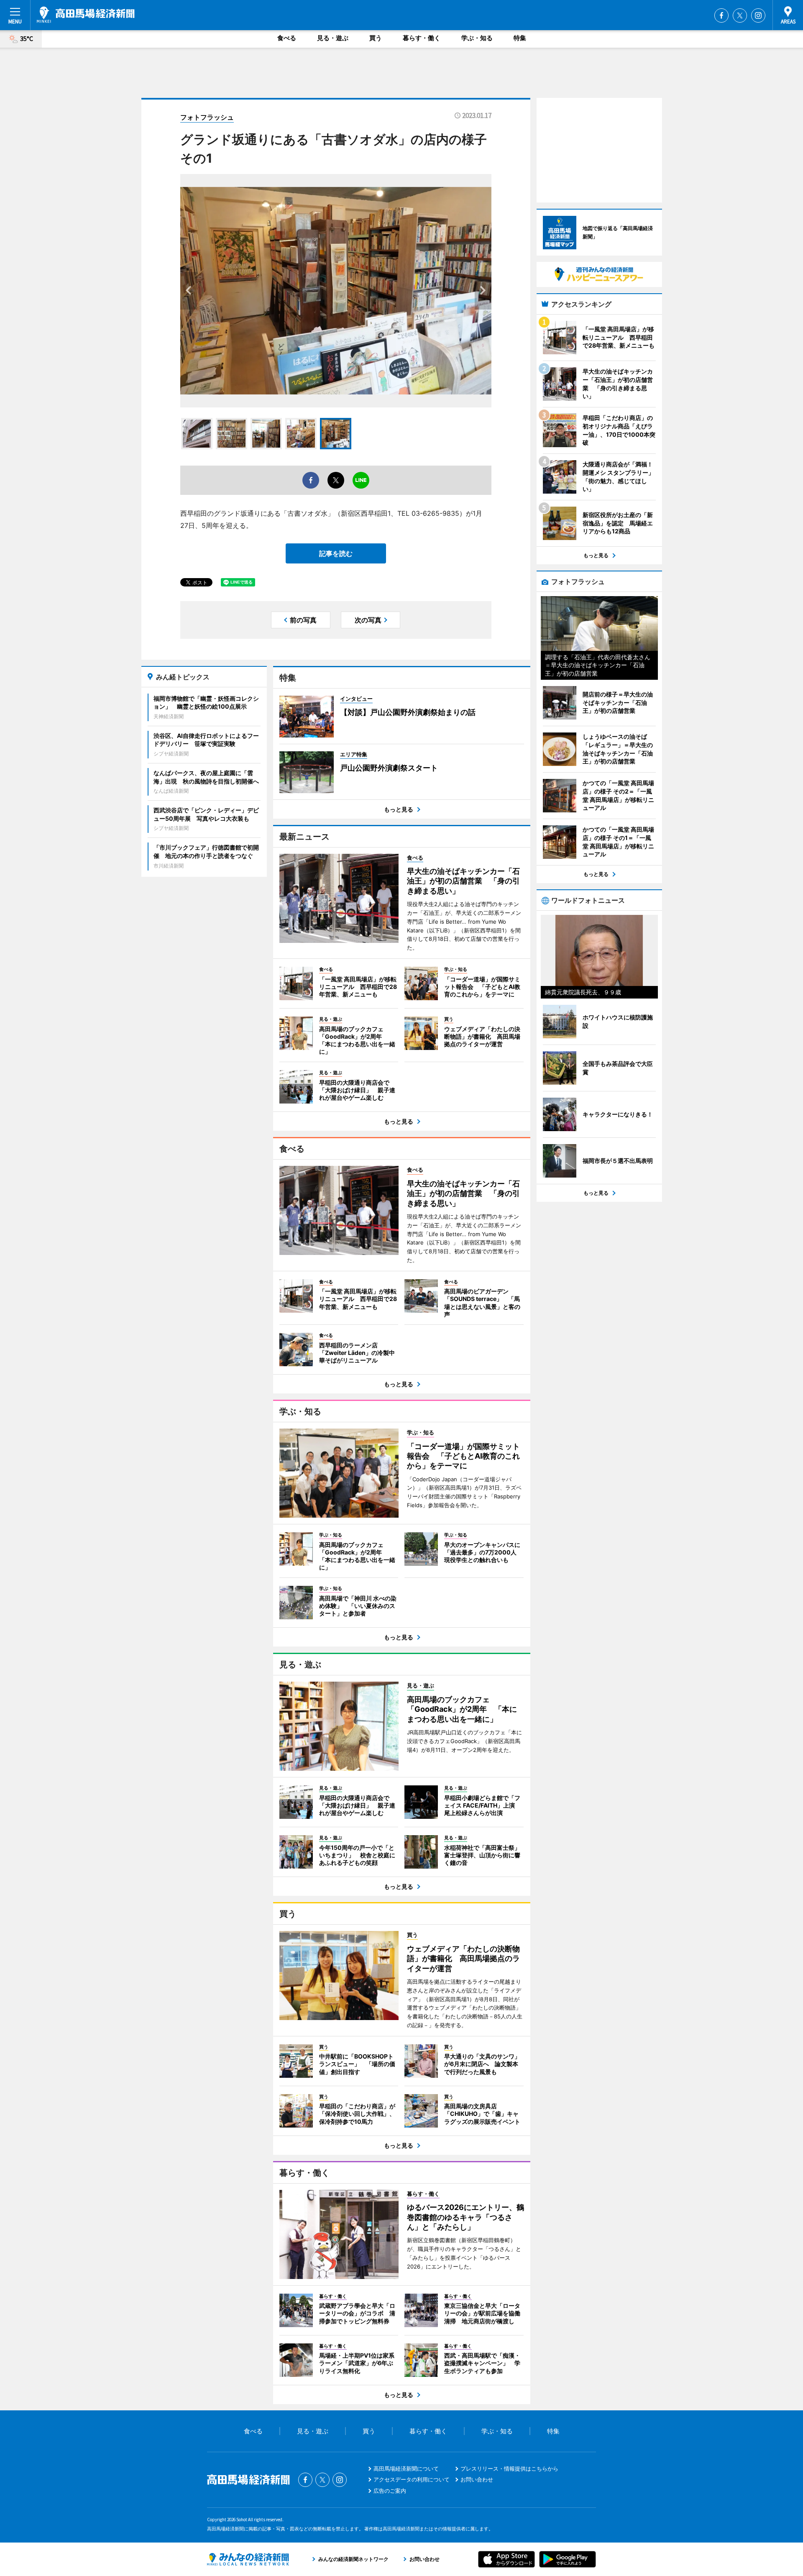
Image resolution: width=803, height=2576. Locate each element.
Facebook (721, 15)
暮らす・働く (422, 38)
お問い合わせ (477, 2479)
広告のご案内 (390, 2491)
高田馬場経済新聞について (406, 2468)
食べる (287, 38)
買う (376, 38)
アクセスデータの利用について (412, 2479)
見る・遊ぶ (333, 38)
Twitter (740, 15)
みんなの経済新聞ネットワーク (248, 2559)
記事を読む (336, 553)
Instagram (758, 15)
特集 (520, 38)
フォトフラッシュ (207, 117)
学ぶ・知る (477, 38)
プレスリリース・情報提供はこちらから (509, 2468)
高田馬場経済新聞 (86, 15)
